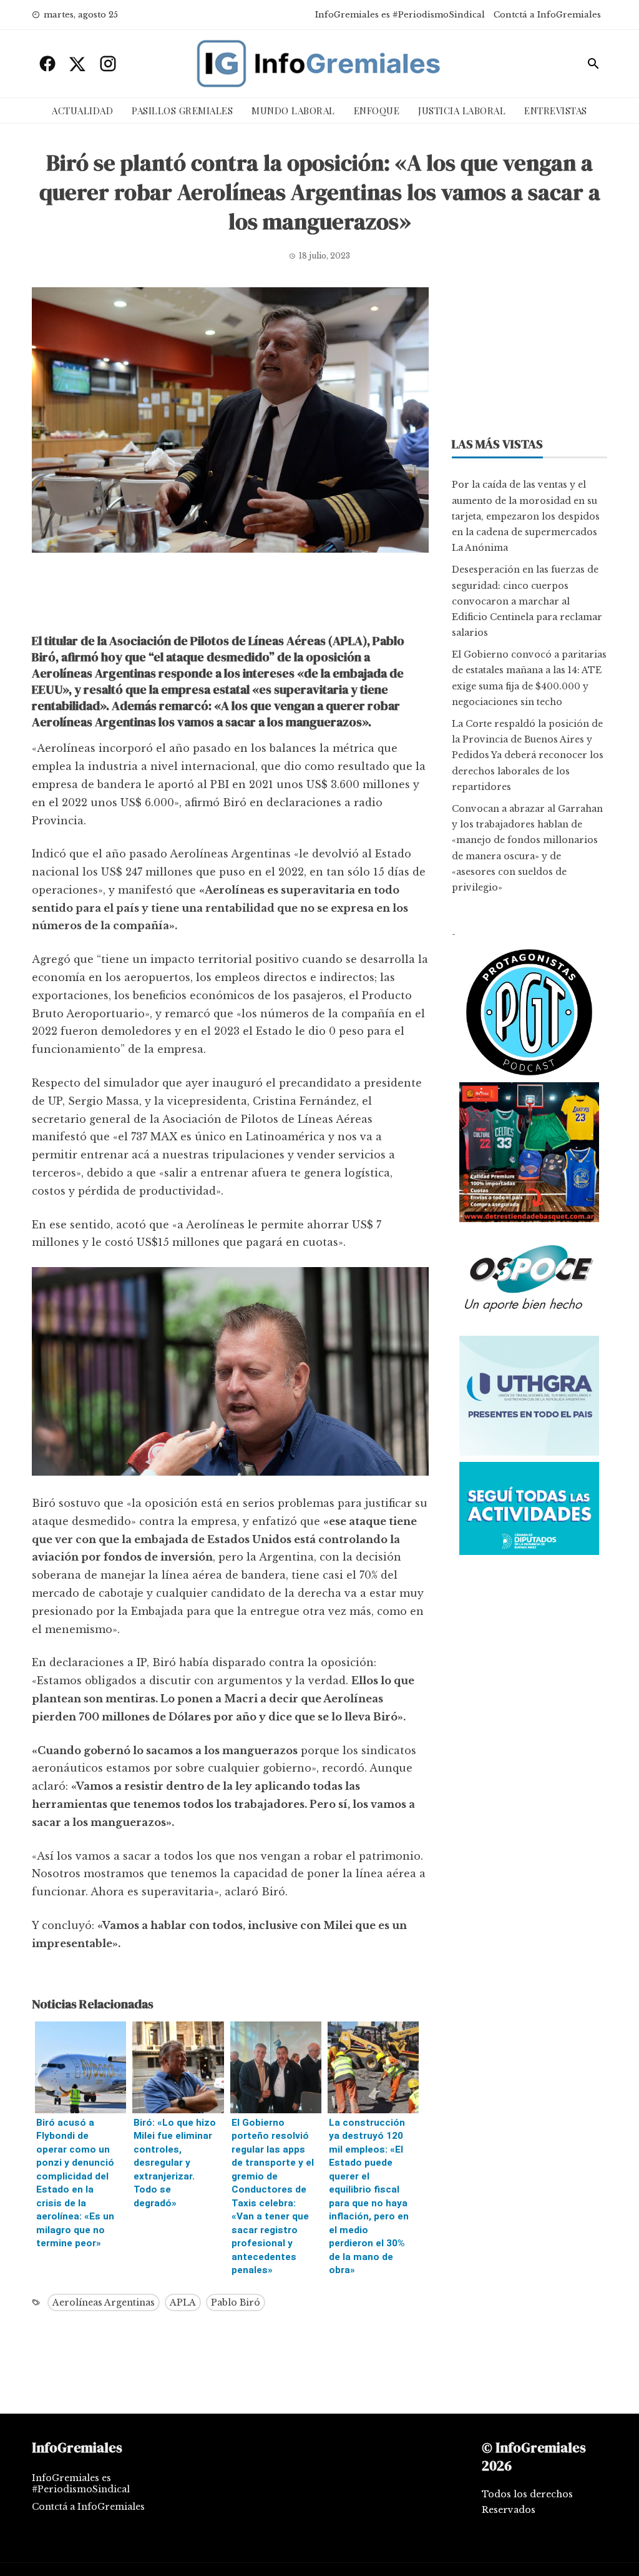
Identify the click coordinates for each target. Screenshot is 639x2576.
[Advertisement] (230, 596)
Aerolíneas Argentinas (104, 2302)
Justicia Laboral (462, 111)
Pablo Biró (236, 2302)
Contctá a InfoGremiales (547, 15)
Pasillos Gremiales (182, 111)
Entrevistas (556, 111)
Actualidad (82, 111)
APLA (183, 2302)
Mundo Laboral (293, 111)
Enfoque (377, 111)
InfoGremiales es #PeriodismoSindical (400, 15)
